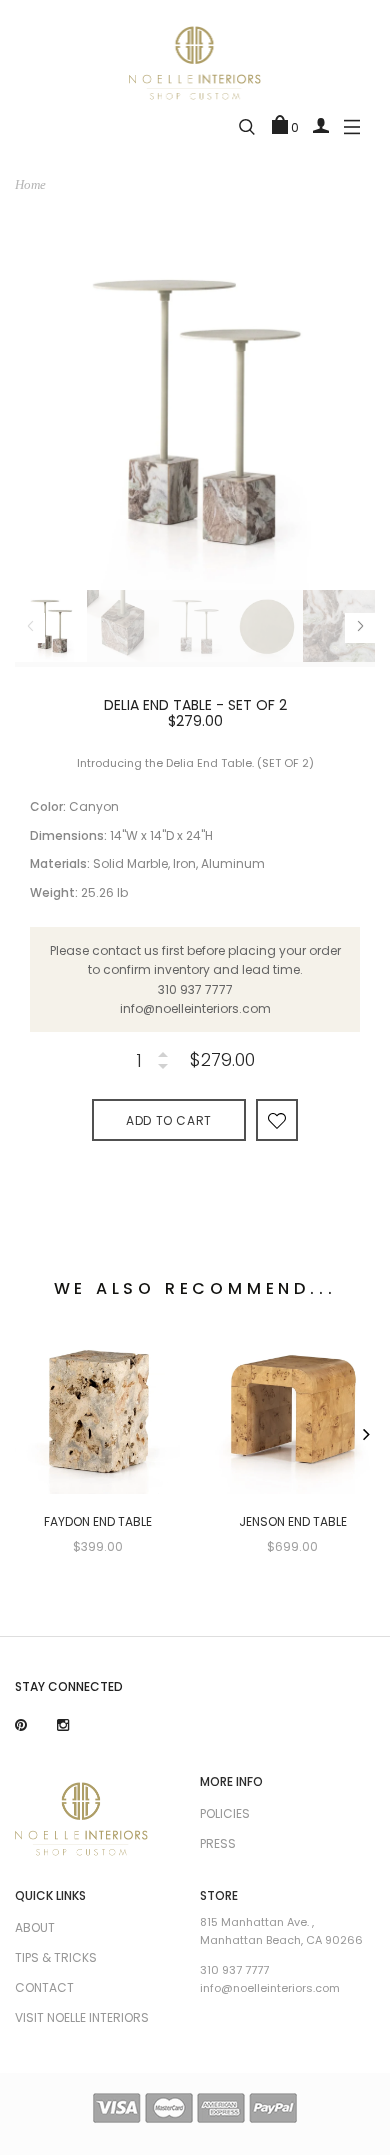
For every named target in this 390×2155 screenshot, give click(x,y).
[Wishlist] (277, 1119)
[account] (321, 125)
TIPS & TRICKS (56, 1957)
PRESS (218, 1843)
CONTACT (44, 1987)
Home (30, 184)
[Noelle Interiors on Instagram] (63, 1725)
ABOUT (35, 1927)
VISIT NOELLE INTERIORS (82, 2017)
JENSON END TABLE (293, 1522)
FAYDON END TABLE (98, 1522)
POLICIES (225, 1813)
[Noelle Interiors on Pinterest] (21, 1725)
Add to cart (169, 1120)
